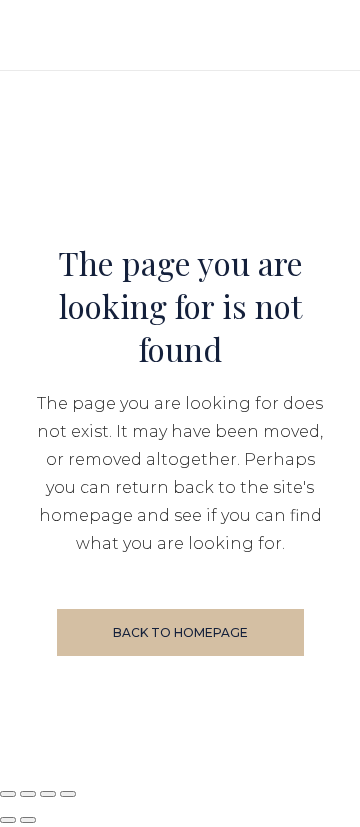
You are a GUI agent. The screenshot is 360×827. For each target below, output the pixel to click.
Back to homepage (180, 632)
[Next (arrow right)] (28, 820)
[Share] (48, 794)
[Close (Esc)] (68, 794)
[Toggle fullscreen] (28, 794)
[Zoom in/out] (8, 794)
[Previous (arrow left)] (8, 820)
